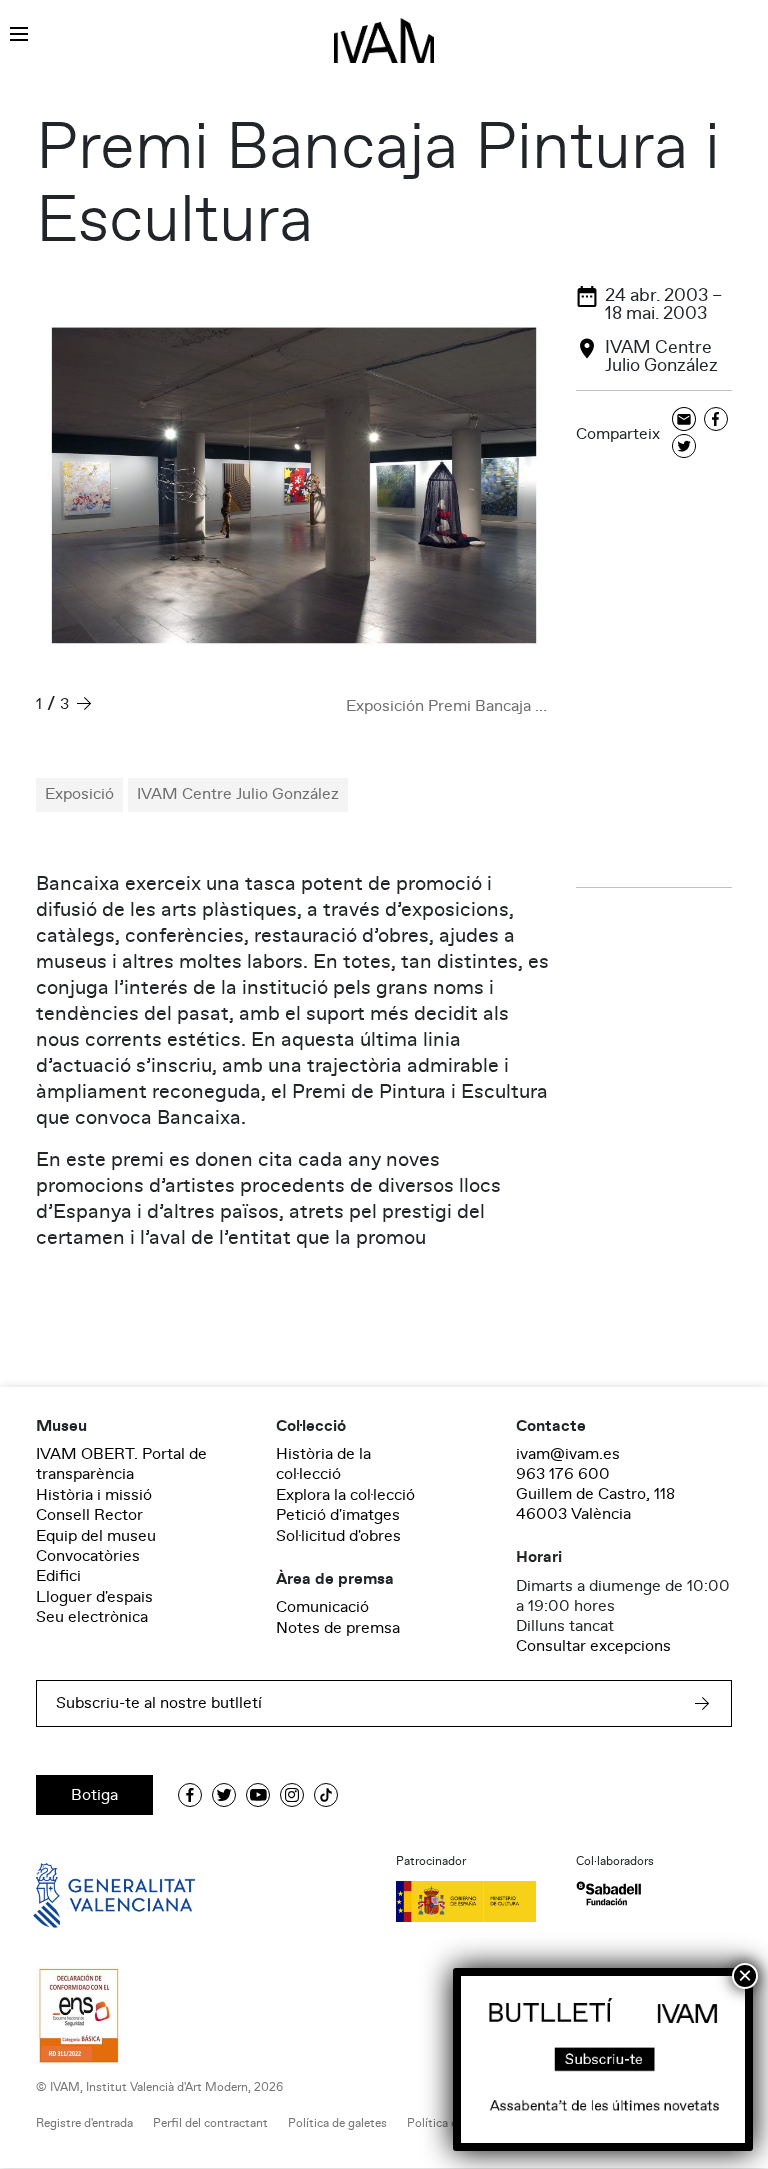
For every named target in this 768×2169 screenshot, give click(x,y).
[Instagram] (292, 1795)
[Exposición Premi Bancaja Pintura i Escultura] (294, 486)
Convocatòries (88, 1556)
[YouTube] (258, 1795)
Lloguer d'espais (94, 1597)
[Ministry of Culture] (474, 1901)
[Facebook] (716, 420)
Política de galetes (337, 2123)
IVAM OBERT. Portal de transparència (121, 1464)
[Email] (684, 420)
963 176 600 (563, 1474)
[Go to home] (86, 1894)
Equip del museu (96, 1536)
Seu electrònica (92, 1617)
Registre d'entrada (84, 2123)
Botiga (94, 1795)
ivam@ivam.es (568, 1454)
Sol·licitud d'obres (338, 1536)
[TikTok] (326, 1795)
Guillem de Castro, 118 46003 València (595, 1504)
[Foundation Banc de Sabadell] (608, 1893)
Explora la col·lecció (345, 1495)
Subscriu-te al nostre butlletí (159, 1703)
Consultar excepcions (593, 1646)
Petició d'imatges (338, 1515)
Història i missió (94, 1495)
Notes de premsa (338, 1628)
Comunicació (322, 1607)
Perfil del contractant (210, 2123)
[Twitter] (684, 447)
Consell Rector (89, 1515)
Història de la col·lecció (323, 1464)
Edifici (58, 1576)
